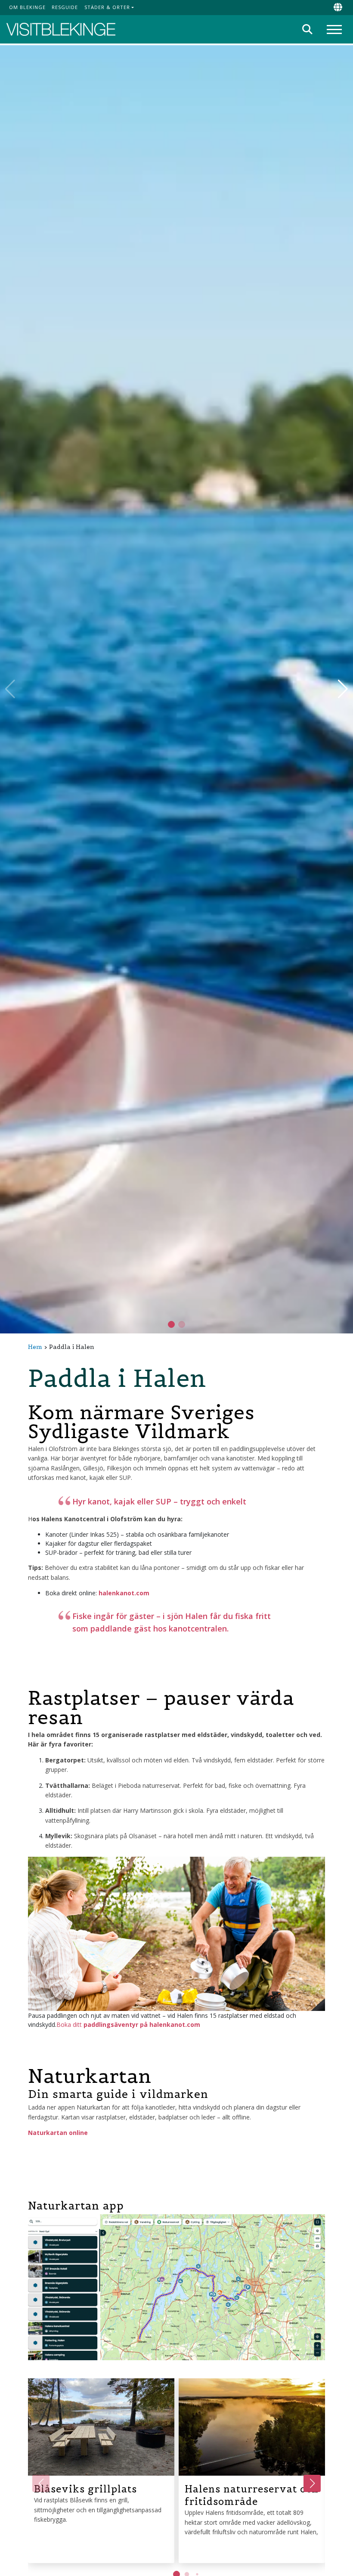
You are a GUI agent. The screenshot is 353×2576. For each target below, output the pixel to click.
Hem (35, 1347)
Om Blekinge (27, 7)
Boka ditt (128, 2024)
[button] (182, 1324)
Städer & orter (107, 7)
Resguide (65, 7)
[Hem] (61, 30)
